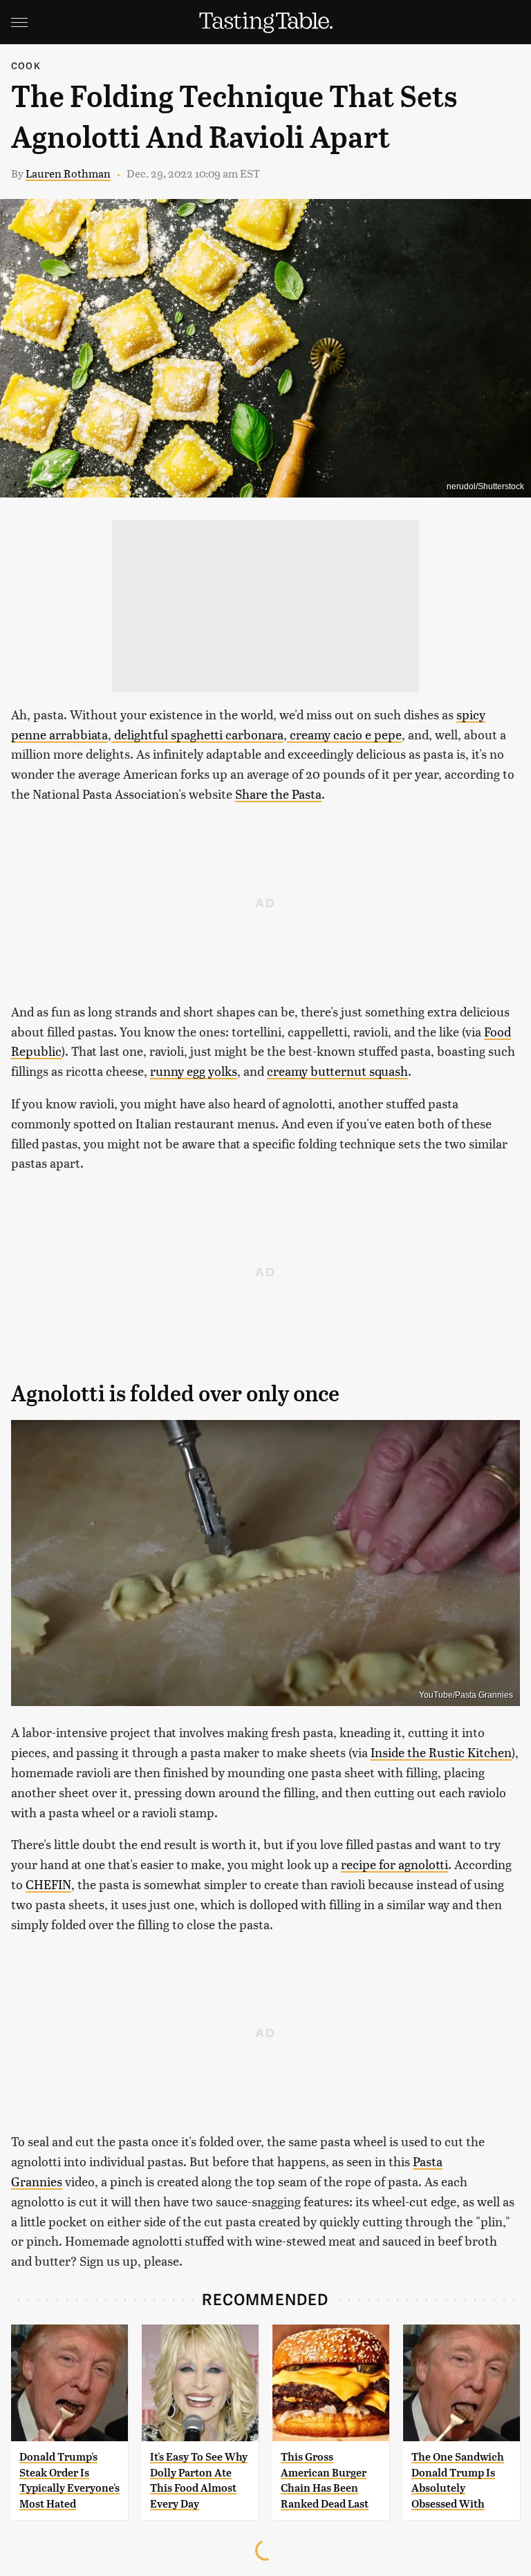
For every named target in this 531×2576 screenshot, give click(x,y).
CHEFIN (48, 1884)
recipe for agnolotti (394, 1864)
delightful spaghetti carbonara (197, 734)
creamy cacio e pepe (344, 734)
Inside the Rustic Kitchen (441, 1752)
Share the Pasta (278, 794)
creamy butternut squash (337, 1071)
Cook (26, 65)
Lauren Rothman (68, 173)
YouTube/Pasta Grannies (466, 1695)
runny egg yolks (194, 1071)
